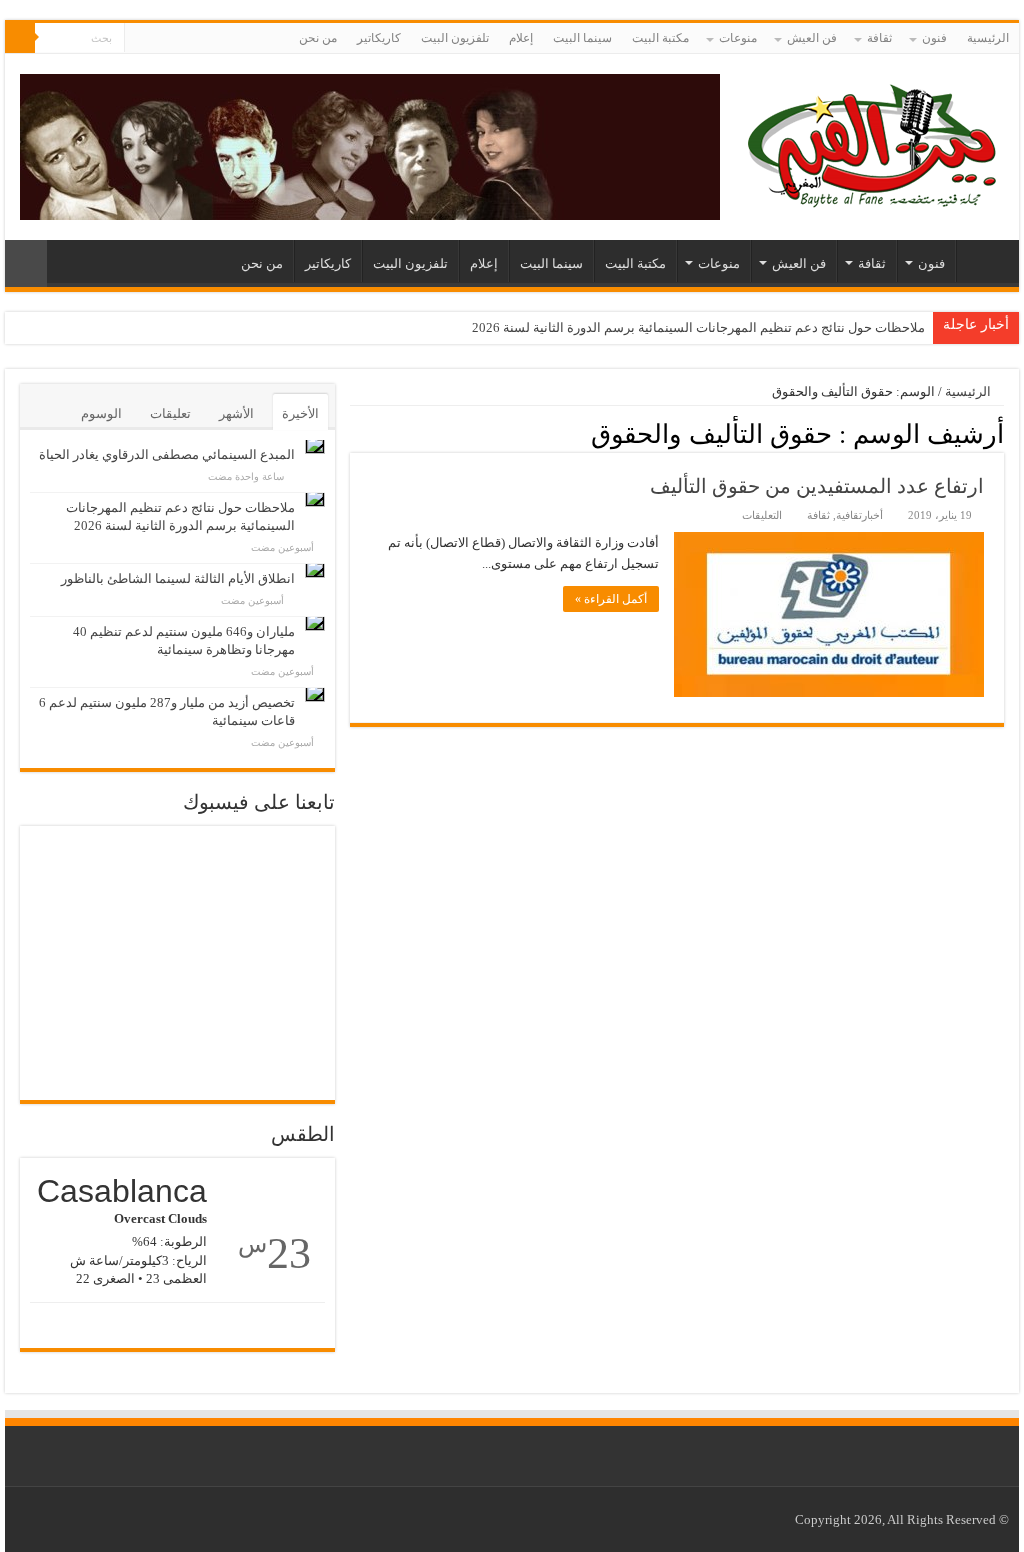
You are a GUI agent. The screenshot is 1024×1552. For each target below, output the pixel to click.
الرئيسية (988, 38)
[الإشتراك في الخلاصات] (355, 433)
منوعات (738, 38)
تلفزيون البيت (455, 38)
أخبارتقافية (859, 515)
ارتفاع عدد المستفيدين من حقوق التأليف (817, 486)
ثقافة (879, 38)
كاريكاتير (379, 38)
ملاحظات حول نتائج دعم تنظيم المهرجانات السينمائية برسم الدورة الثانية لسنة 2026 (698, 327)
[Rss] (177, 39)
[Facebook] (158, 39)
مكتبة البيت (660, 38)
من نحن (318, 38)
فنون (934, 38)
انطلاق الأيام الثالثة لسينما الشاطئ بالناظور (178, 578)
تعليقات (170, 413)
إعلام (521, 38)
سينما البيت (582, 38)
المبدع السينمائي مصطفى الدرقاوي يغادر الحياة (167, 454)
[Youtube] (139, 39)
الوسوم (101, 413)
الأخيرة (300, 413)
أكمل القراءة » (611, 599)
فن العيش (812, 38)
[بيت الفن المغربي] (874, 142)
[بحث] (20, 38)
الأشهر (236, 413)
